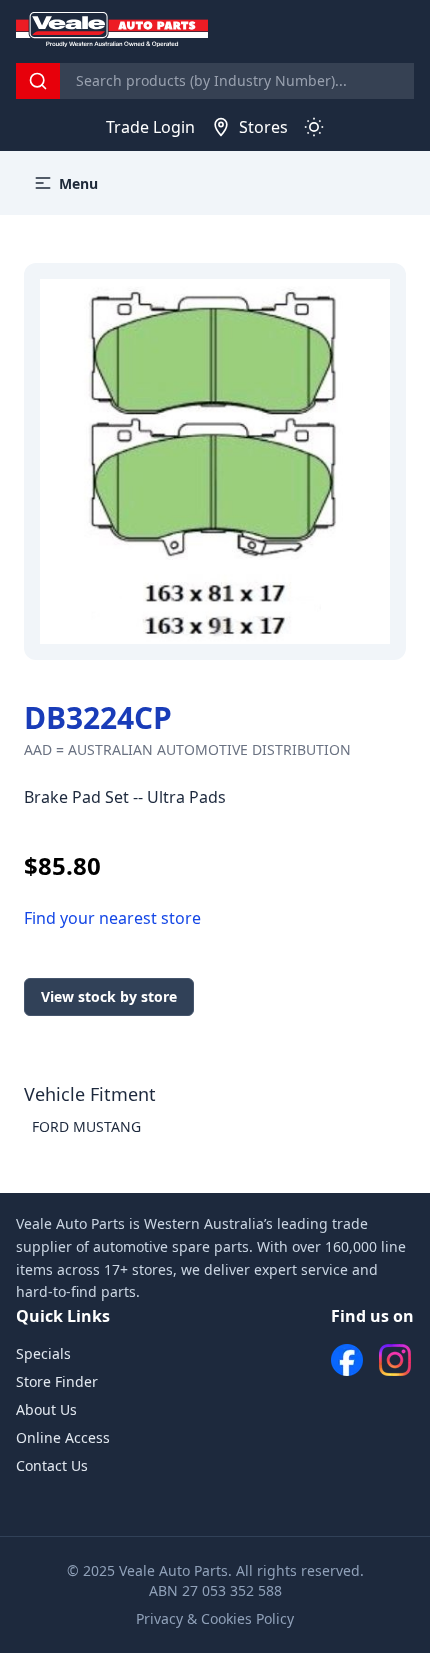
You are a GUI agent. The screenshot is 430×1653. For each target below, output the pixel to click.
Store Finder (57, 1381)
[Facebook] (347, 1360)
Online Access (63, 1437)
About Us (46, 1409)
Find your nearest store (112, 918)
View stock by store (109, 996)
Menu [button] (78, 183)
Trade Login (150, 127)
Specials (43, 1353)
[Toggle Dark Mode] (314, 127)
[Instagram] (395, 1360)
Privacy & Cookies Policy (215, 1618)
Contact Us (52, 1465)
